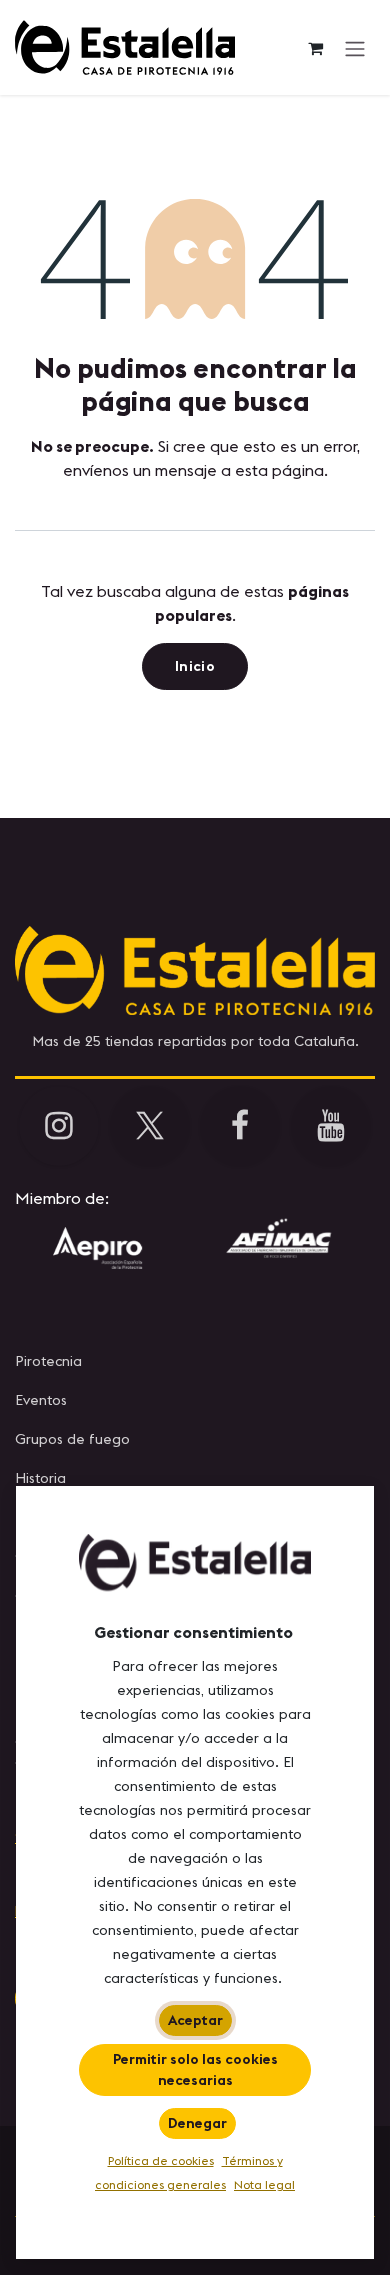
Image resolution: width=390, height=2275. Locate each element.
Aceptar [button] (195, 2020)
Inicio (195, 666)
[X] (150, 1126)
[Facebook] (240, 1126)
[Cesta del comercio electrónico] (315, 48)
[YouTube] (331, 1126)
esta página (279, 470)
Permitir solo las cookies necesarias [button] (195, 2069)
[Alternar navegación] (355, 48)
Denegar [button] (197, 2123)
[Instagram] (59, 1126)
